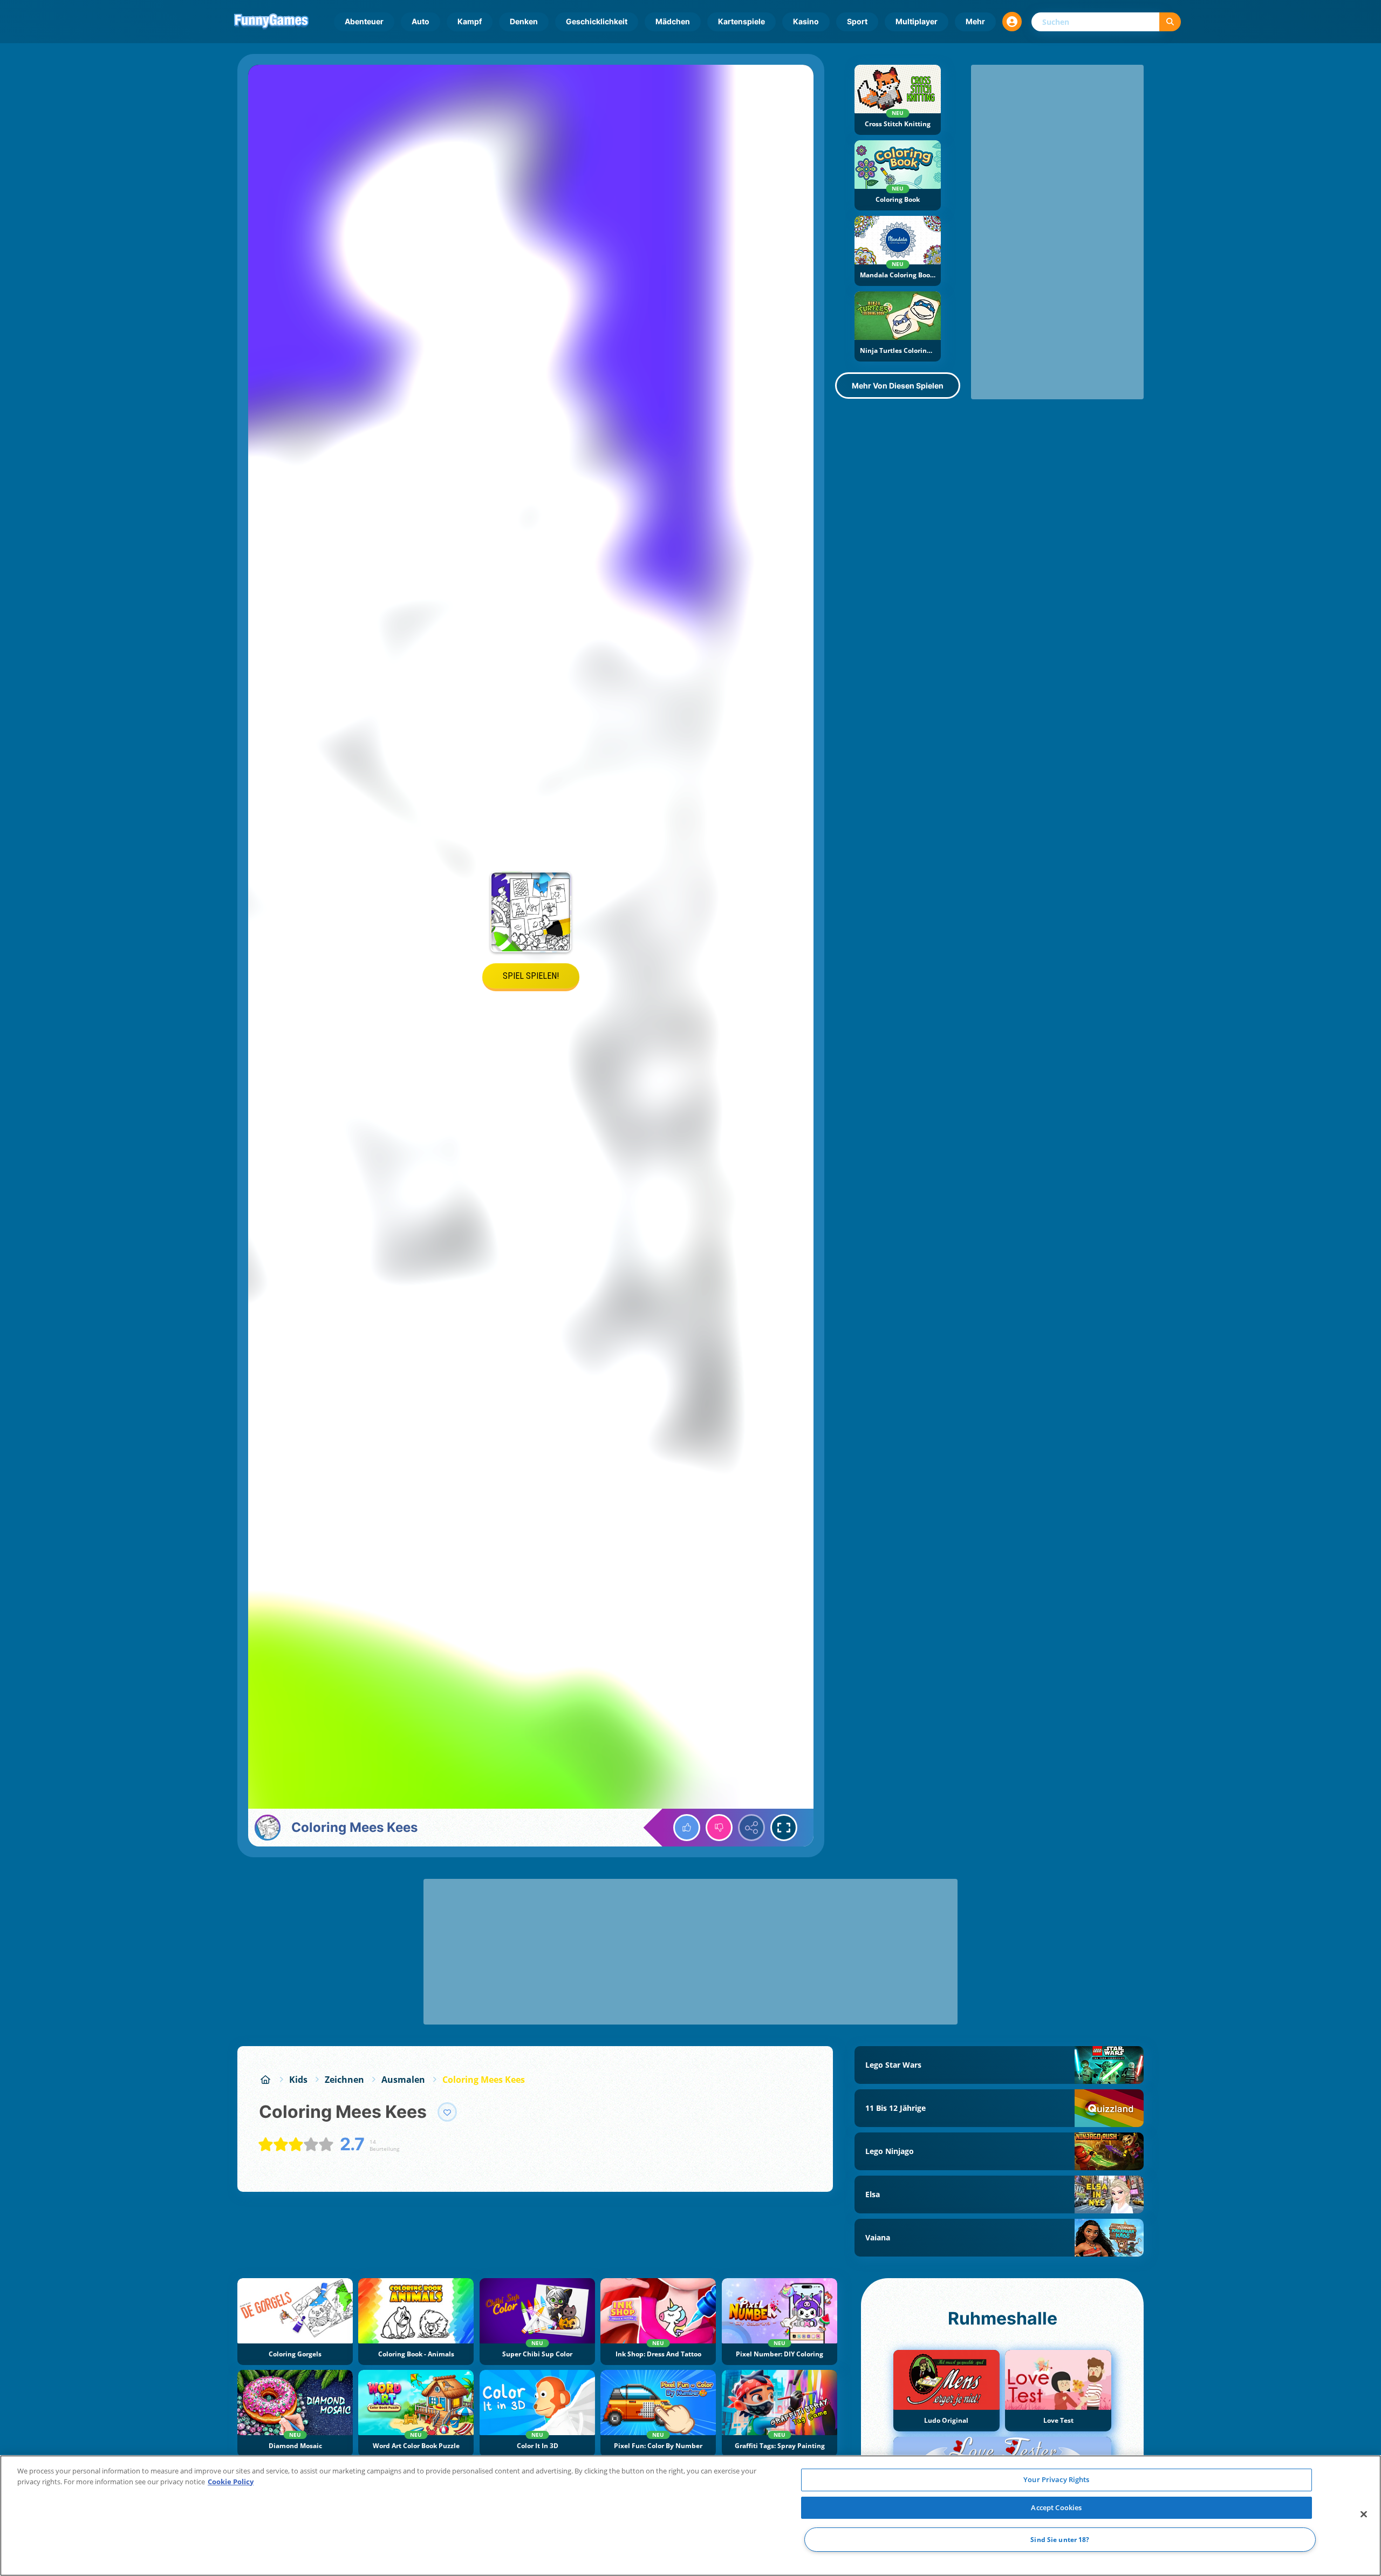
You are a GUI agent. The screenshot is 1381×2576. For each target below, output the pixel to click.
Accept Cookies (1056, 2507)
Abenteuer (364, 21)
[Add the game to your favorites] (447, 2112)
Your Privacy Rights (1056, 2479)
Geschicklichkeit (597, 21)
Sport (857, 21)
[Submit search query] (1170, 22)
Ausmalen (403, 2080)
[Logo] (271, 22)
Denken (524, 21)
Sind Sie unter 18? (1060, 2540)
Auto (421, 21)
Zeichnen (344, 2080)
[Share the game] (751, 1828)
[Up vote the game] (687, 1828)
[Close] (1364, 2514)
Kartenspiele (741, 21)
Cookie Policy (231, 2482)
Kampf (470, 21)
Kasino (806, 21)
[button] (1012, 22)
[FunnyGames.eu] (265, 2080)
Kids (298, 2080)
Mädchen (673, 21)
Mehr (975, 21)
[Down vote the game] (719, 1828)
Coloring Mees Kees (484, 2080)
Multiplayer (917, 21)
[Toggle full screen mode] (784, 1828)
